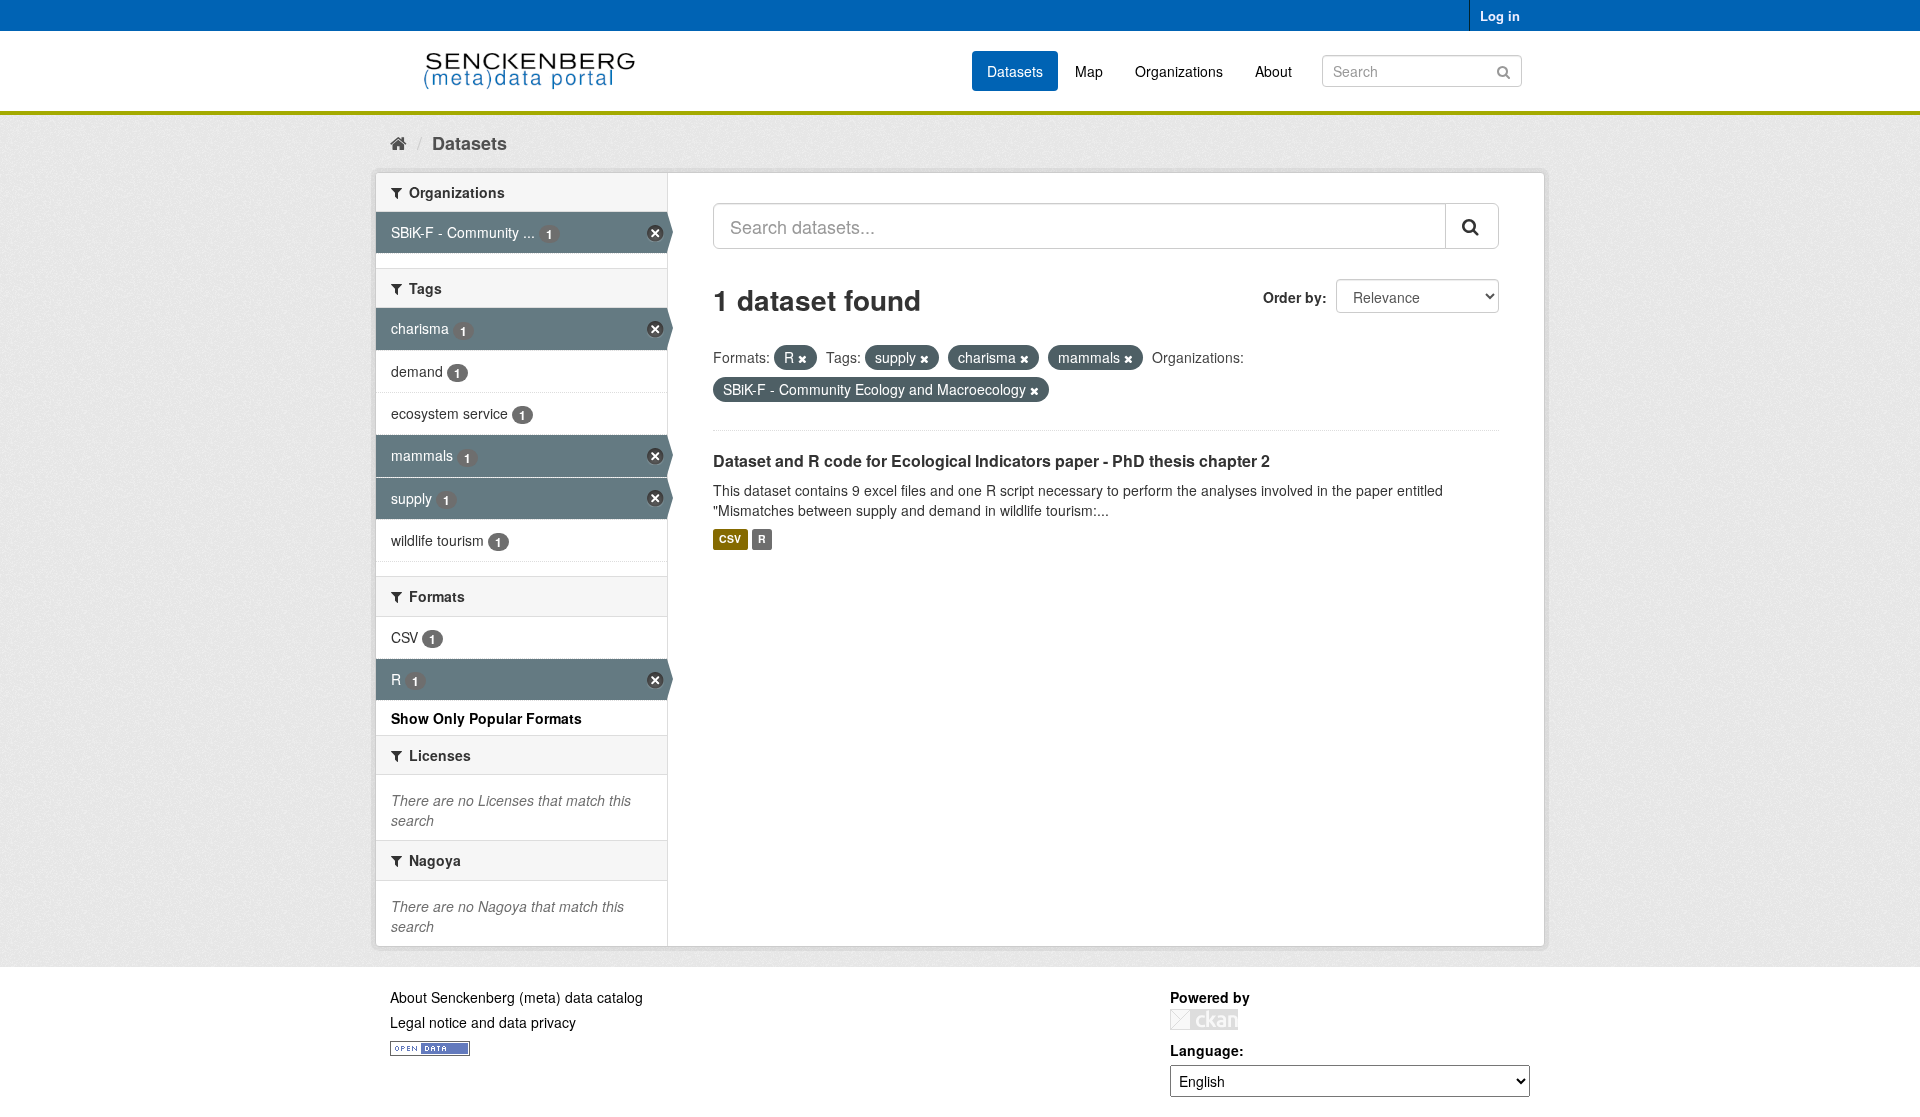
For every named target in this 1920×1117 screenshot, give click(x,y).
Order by (1292, 297)
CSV (730, 539)
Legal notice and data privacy (483, 1022)
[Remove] (802, 358)
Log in (1500, 15)
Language (1204, 1050)
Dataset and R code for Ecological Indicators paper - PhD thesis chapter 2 (991, 460)
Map (1089, 71)
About (1273, 71)
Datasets (1015, 71)
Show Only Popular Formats (486, 718)
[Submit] (1503, 69)
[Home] (398, 142)
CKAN (1204, 1019)
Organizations (1179, 71)
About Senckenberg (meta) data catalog (516, 997)
